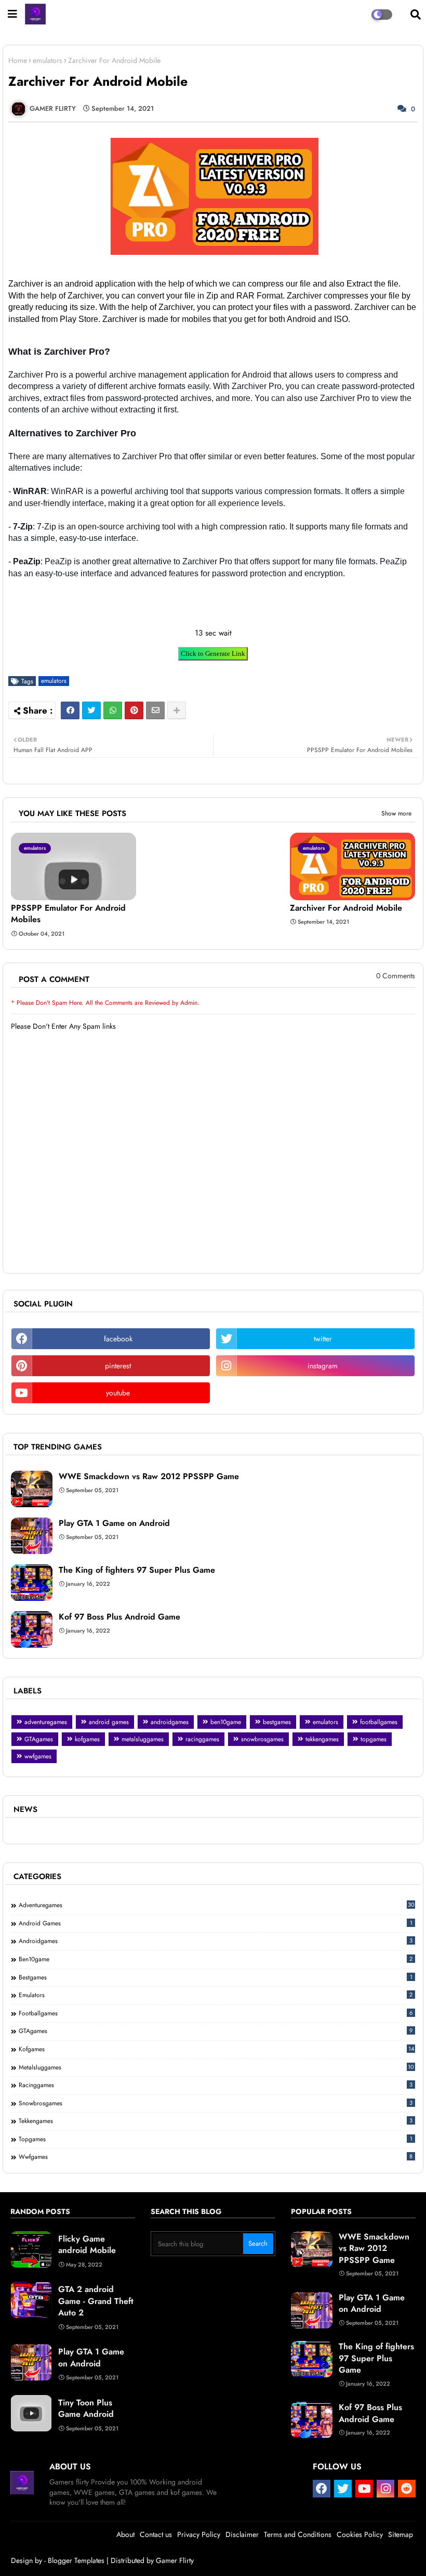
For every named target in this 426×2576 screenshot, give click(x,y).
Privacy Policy (199, 2534)
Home (18, 61)
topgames (374, 1739)
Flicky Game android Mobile (87, 2245)
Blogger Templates (76, 2560)
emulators (48, 61)
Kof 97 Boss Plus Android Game (119, 1617)
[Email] (155, 710)
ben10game (226, 1722)
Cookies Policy (360, 2534)
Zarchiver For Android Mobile (346, 908)
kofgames (87, 1739)
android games (109, 1722)
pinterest (118, 1366)
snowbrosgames (262, 1739)
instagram (323, 1366)
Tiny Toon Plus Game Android (86, 2409)
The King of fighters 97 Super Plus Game (137, 1570)
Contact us (156, 2534)
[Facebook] (70, 710)
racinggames (202, 1739)
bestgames (277, 1722)
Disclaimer (242, 2534)
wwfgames (38, 1756)
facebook (118, 1339)
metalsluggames (143, 1739)
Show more (396, 813)
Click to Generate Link (213, 653)
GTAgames (39, 1739)
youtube (118, 1393)
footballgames (379, 1722)
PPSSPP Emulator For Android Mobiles (68, 914)
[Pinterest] (134, 710)
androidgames (170, 1722)
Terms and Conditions (298, 2534)
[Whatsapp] (113, 710)
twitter (323, 1339)
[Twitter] (91, 710)
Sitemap (401, 2534)
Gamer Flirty (175, 2560)
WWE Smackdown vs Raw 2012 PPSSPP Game (149, 1477)
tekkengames (322, 1739)
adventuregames (46, 1722)
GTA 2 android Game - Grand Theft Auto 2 (96, 2301)
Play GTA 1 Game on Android (114, 1523)
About (125, 2534)
